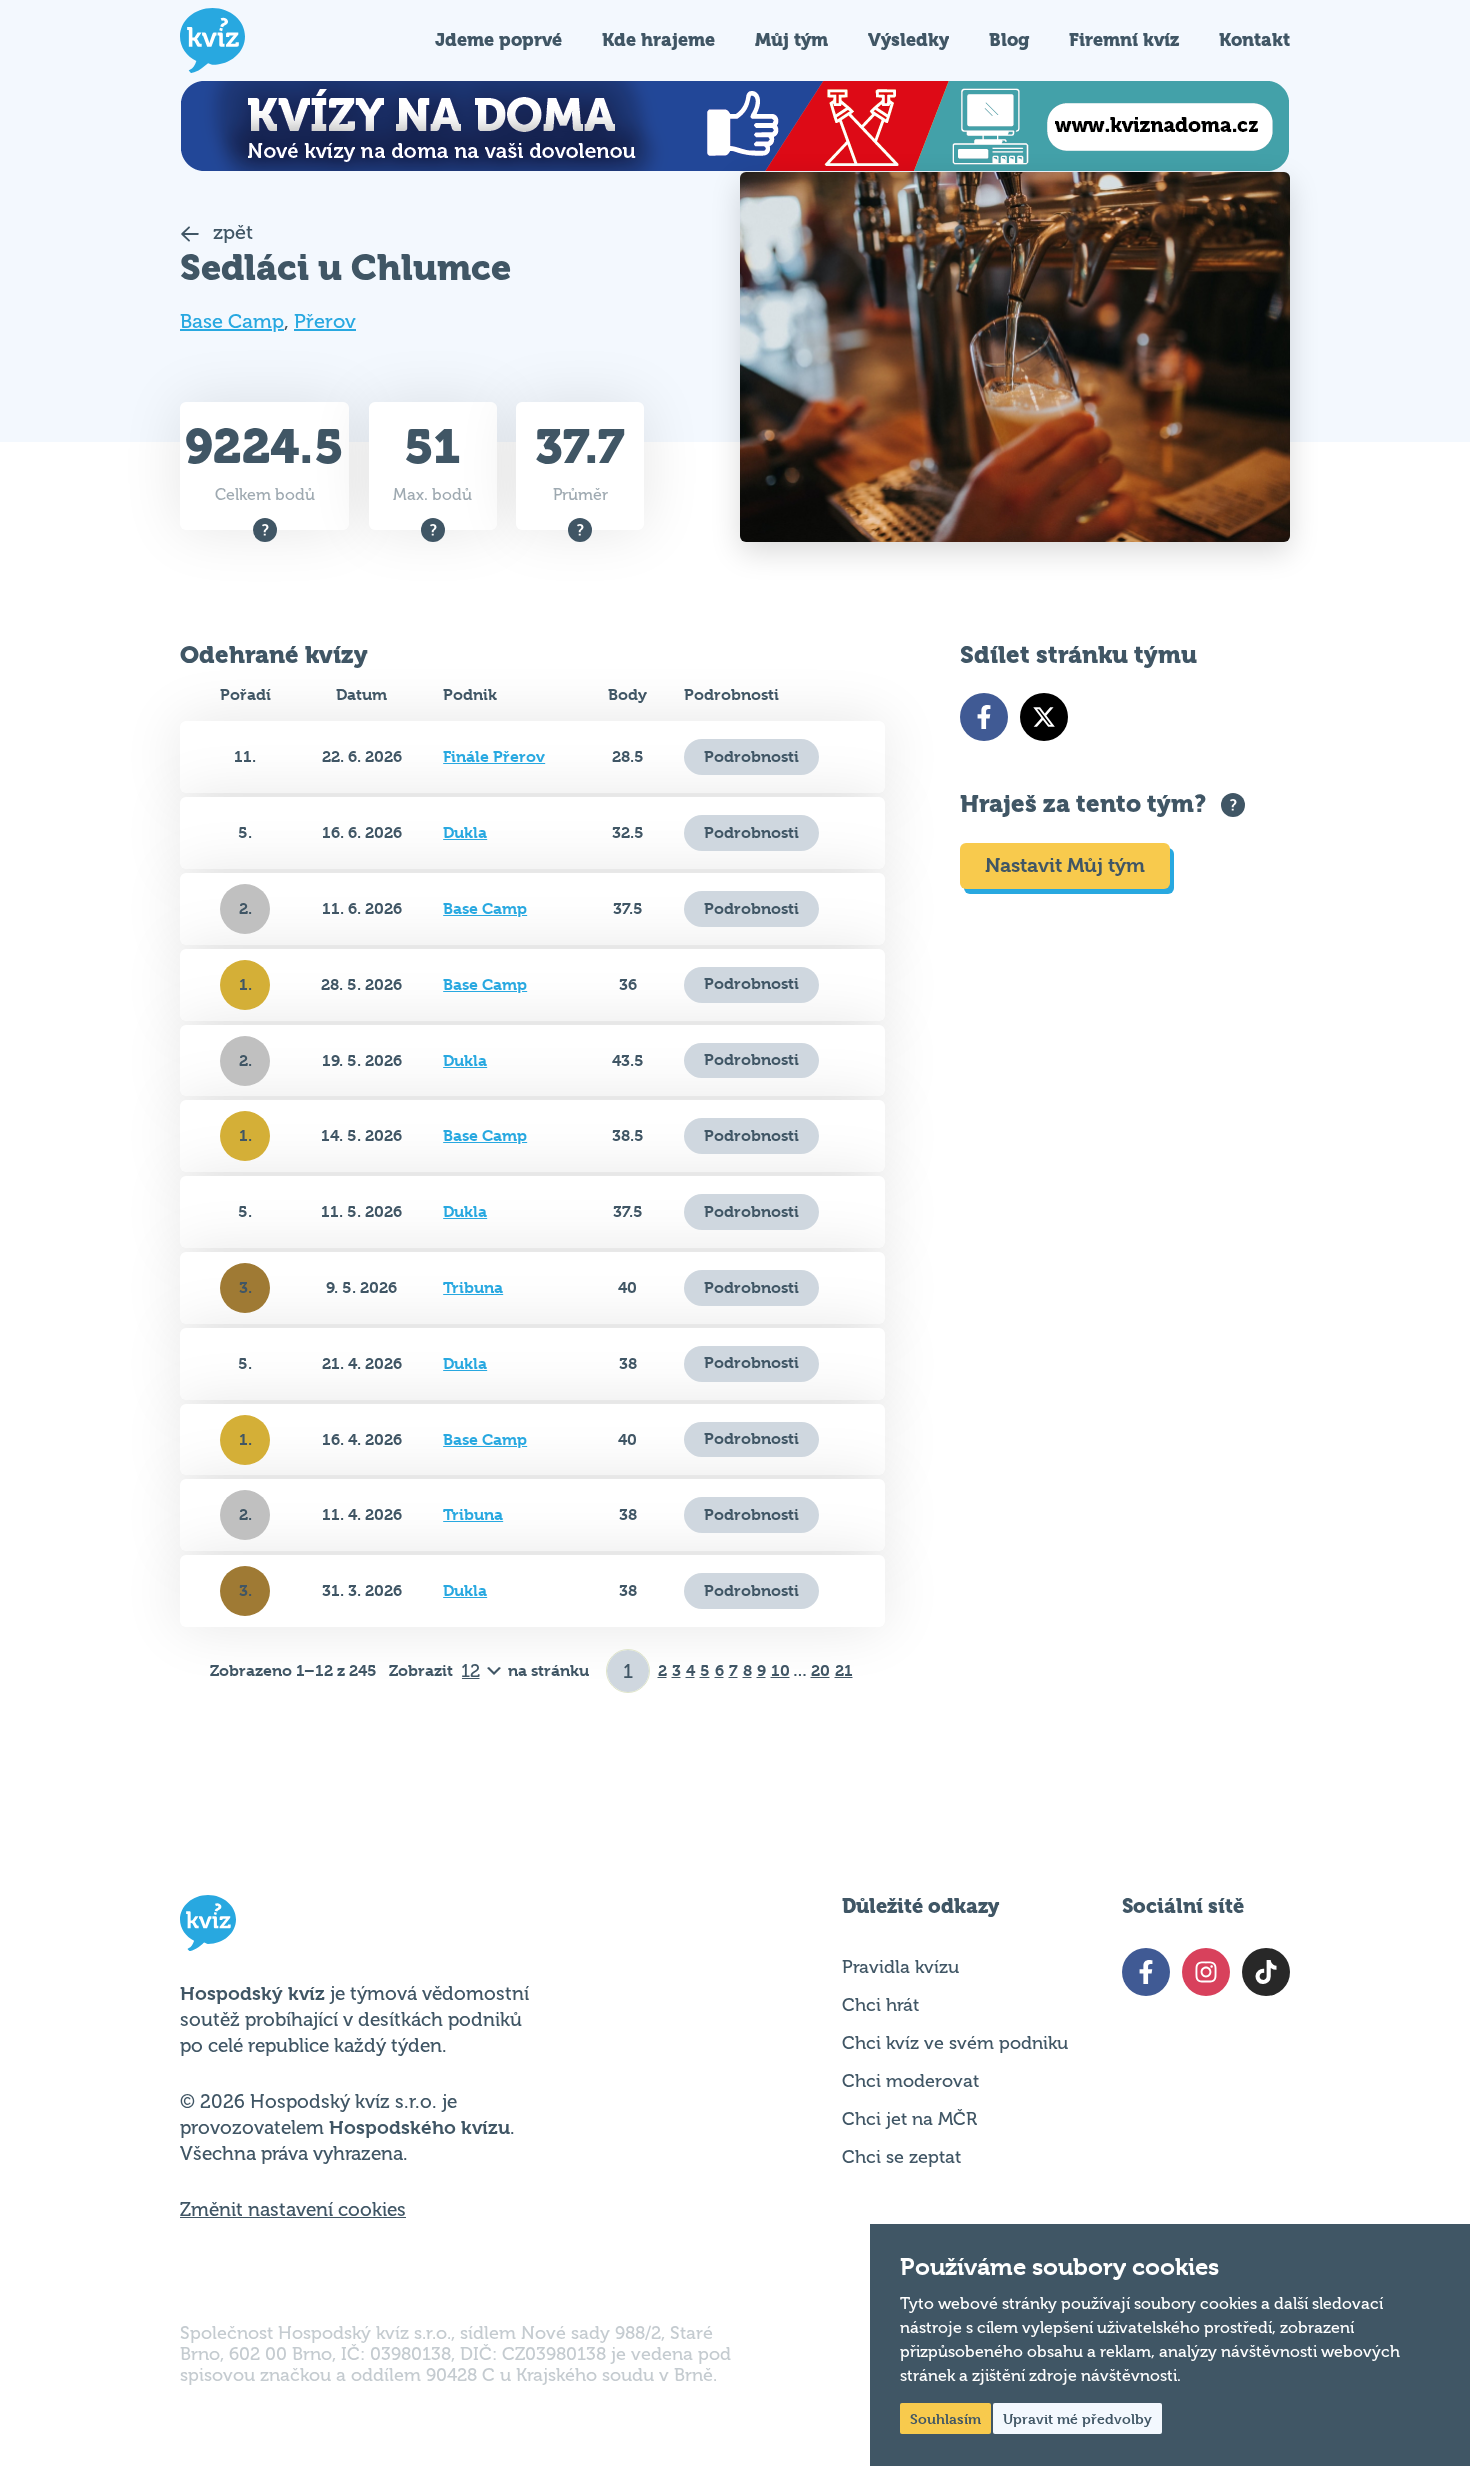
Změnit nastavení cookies (293, 2210)
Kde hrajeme (658, 39)
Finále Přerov (494, 756)
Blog (1009, 39)
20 (820, 1670)
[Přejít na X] (1044, 717)
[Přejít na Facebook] (984, 717)
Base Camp (232, 321)
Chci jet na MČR (909, 2119)
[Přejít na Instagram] (1206, 1972)
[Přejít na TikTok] (1266, 1972)
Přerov (325, 321)
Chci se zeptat (901, 2157)
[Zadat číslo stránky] (628, 1671)
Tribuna (473, 1287)
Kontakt (1254, 39)
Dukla (465, 832)
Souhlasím (945, 2418)
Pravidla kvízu (900, 1967)
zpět (230, 232)
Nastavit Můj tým (1065, 865)
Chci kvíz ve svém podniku (955, 2043)
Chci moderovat (910, 2081)
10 (780, 1670)
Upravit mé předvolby (1077, 2418)
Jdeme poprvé (498, 39)
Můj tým (791, 39)
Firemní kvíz (1124, 39)
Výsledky (908, 39)
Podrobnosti (751, 756)
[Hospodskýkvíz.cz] (212, 40)
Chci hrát (880, 2005)
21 (844, 1670)
